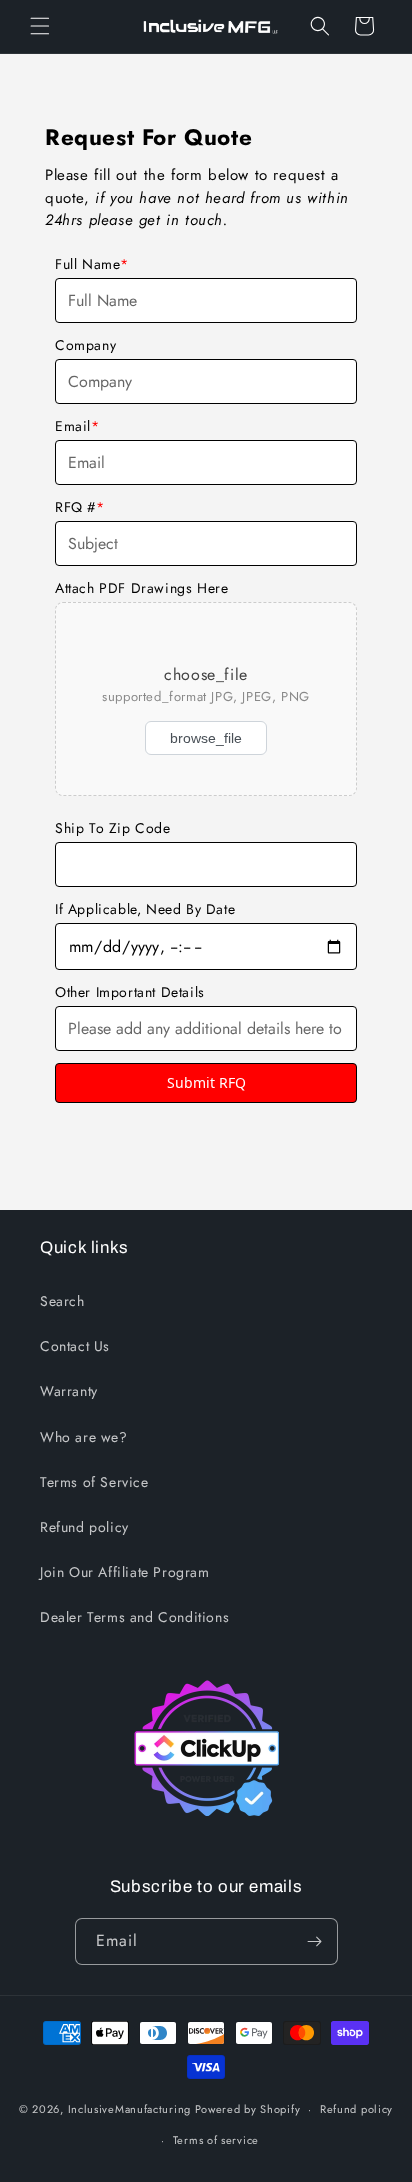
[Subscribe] (315, 1941)
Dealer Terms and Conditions (134, 1617)
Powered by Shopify (248, 2109)
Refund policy (84, 1527)
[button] (40, 26)
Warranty (69, 1391)
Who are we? (84, 1437)
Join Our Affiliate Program (125, 1572)
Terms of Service (94, 1482)
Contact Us (75, 1346)
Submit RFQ (206, 1082)
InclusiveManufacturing (129, 2109)
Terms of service (216, 2140)
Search (62, 1301)
